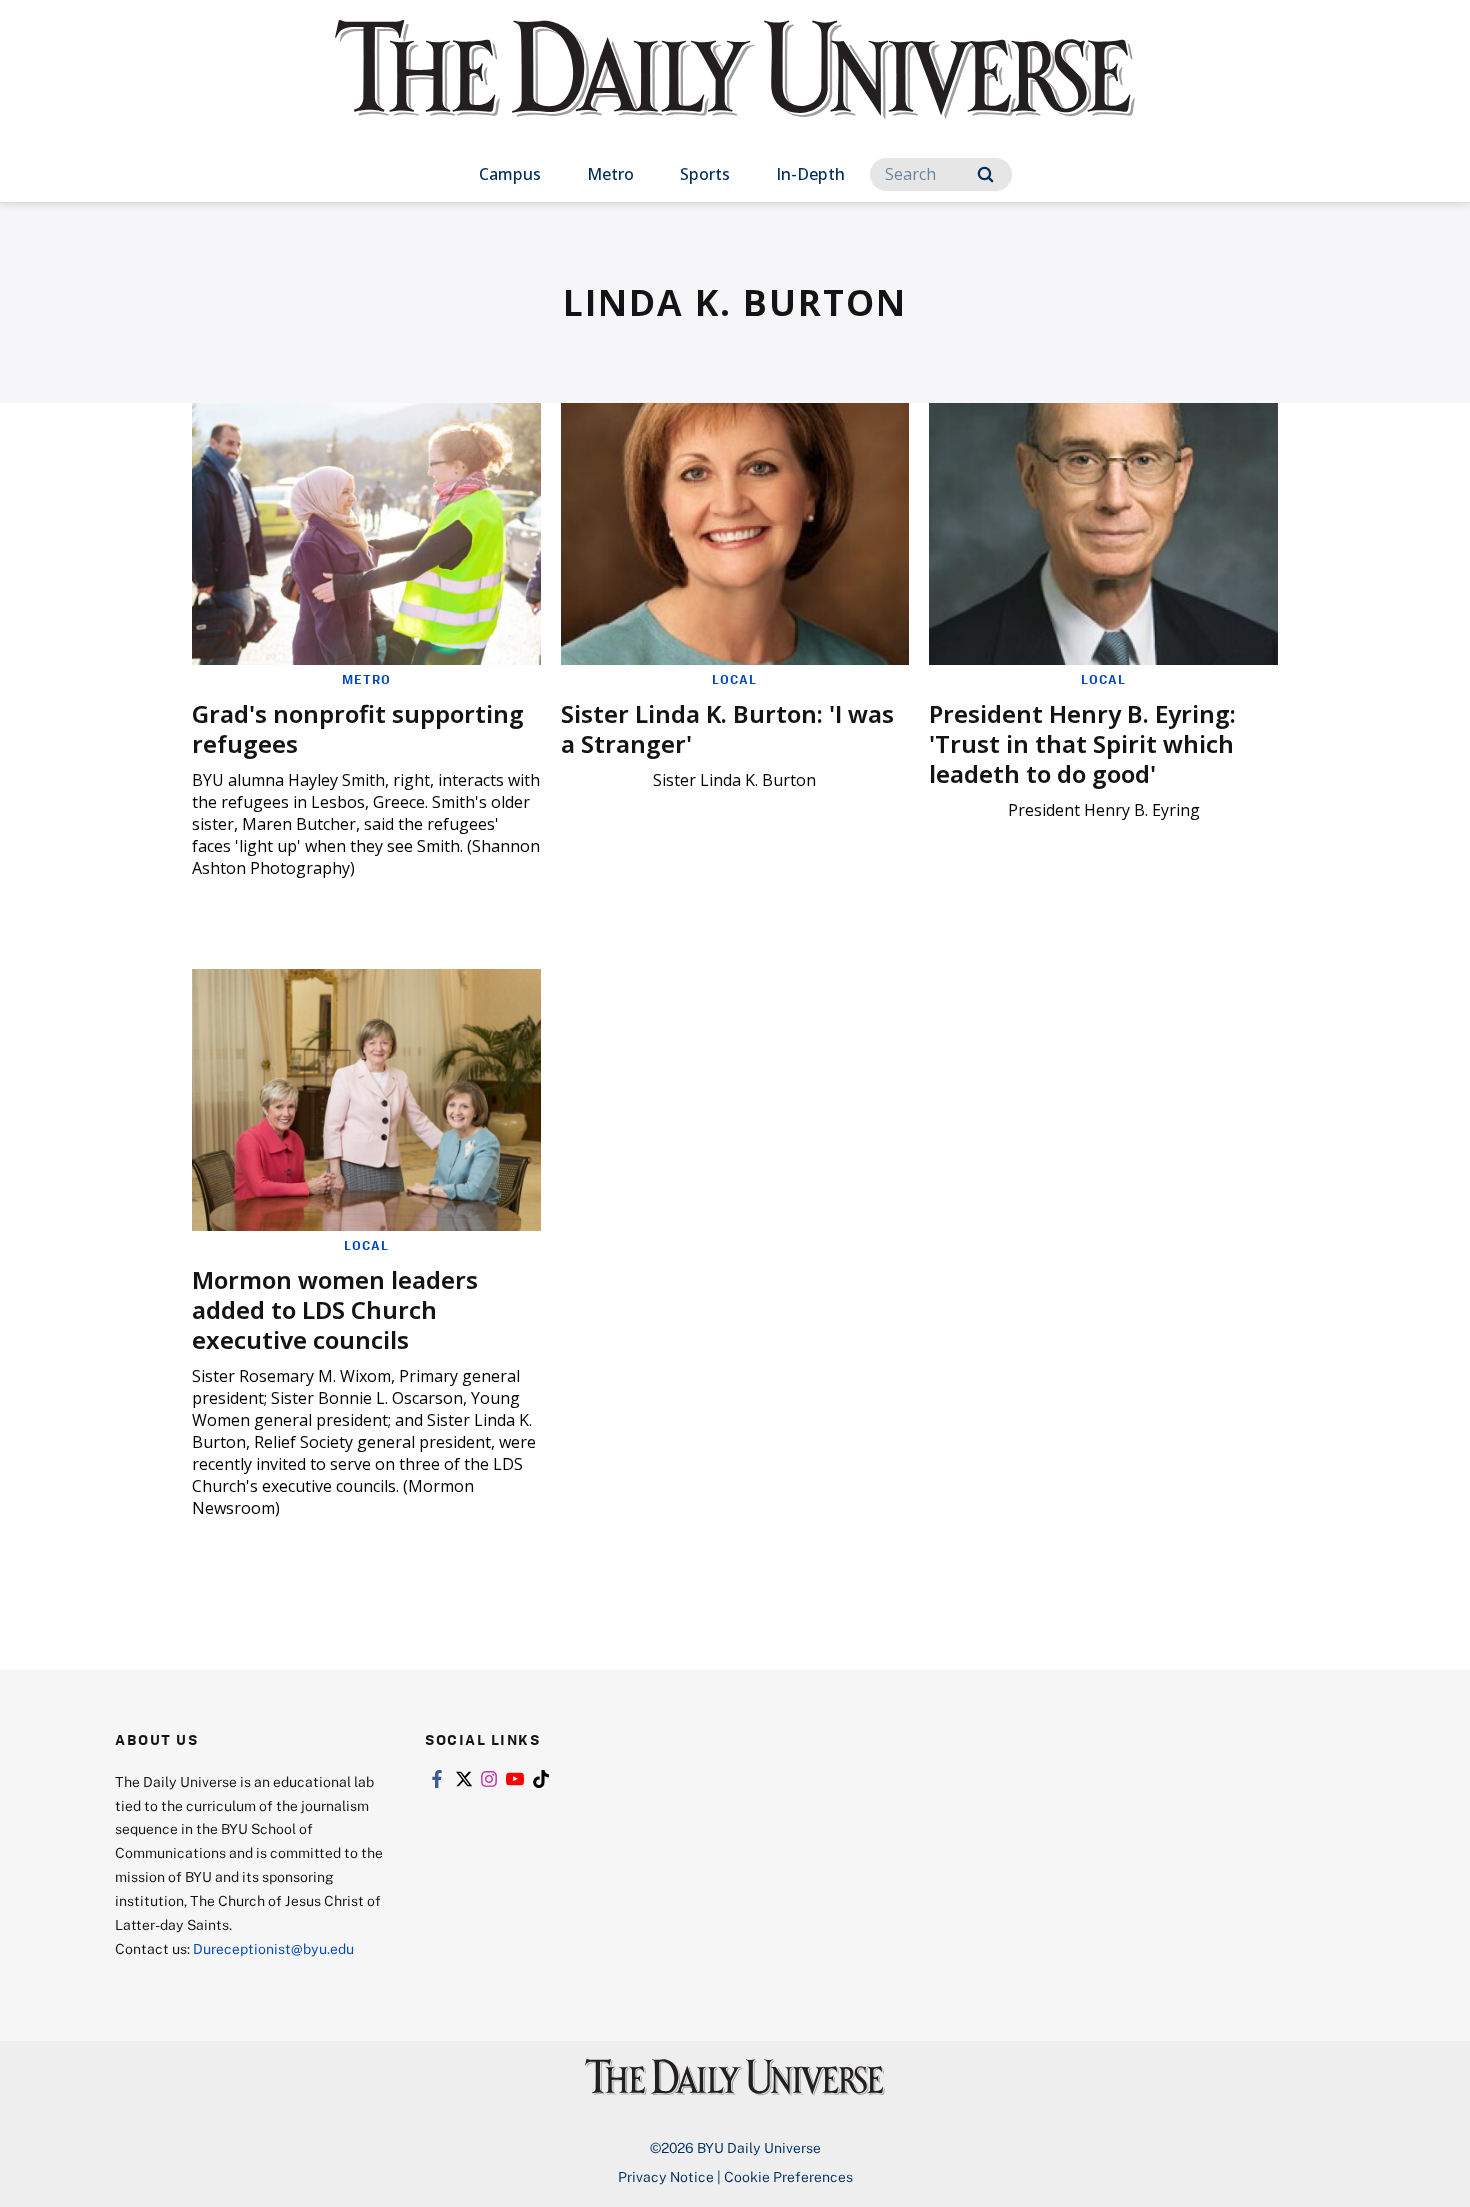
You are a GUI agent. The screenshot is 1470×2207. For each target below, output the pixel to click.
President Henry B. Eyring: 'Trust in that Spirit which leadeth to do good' (1082, 743)
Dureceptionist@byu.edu (273, 1948)
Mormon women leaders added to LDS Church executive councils (335, 1309)
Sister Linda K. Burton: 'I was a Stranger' (727, 728)
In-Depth (810, 174)
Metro (610, 174)
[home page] (735, 89)
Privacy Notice (666, 2176)
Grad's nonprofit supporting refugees (358, 728)
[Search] (985, 174)
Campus (510, 174)
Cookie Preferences (788, 2176)
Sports (705, 174)
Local (734, 679)
